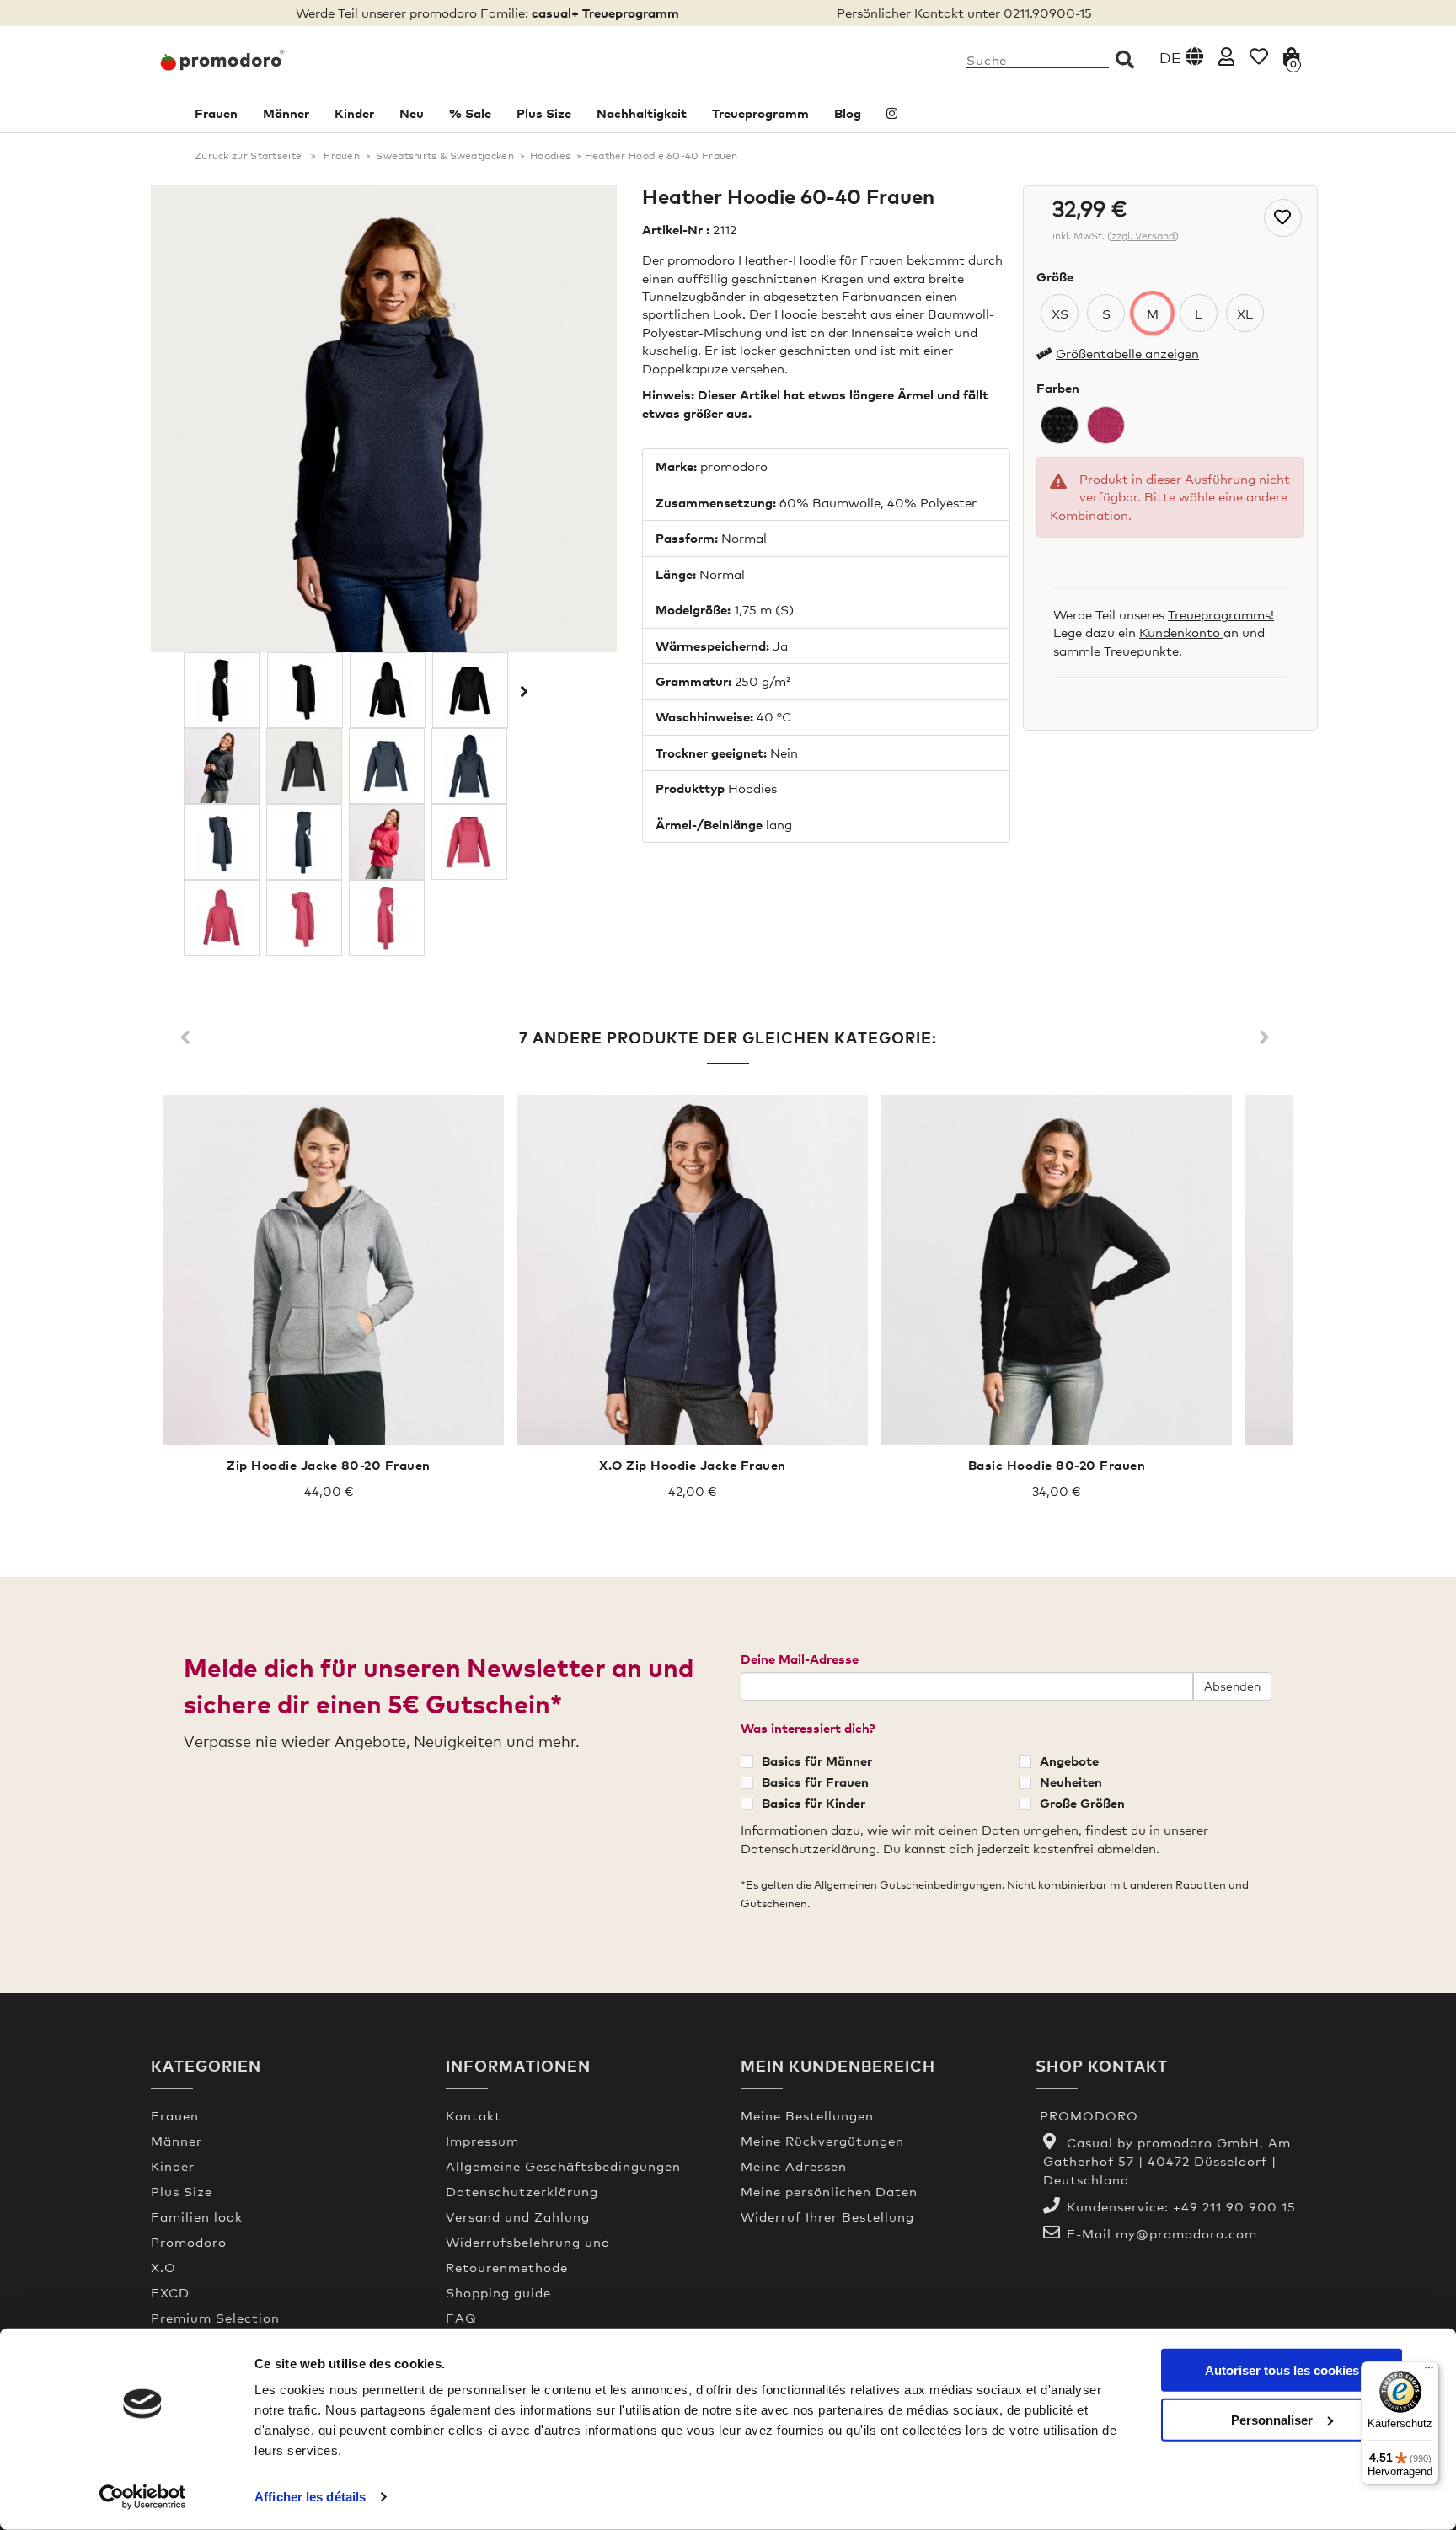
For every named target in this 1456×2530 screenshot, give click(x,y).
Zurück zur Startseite (248, 156)
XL (1245, 314)
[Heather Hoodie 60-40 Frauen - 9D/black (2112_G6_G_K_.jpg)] (222, 690)
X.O (163, 2267)
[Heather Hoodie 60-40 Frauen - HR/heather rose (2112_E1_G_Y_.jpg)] (387, 842)
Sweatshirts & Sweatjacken (445, 156)
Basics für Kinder (814, 1803)
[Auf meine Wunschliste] (1283, 218)
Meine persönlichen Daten (829, 2191)
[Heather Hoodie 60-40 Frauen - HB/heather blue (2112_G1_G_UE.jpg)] (387, 766)
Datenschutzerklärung (522, 2191)
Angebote (1069, 1761)
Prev (189, 1038)
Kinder (354, 113)
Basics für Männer (817, 1761)
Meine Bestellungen (807, 2115)
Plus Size (544, 113)
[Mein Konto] (1226, 56)
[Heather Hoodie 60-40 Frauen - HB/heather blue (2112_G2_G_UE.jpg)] (469, 766)
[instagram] (892, 113)
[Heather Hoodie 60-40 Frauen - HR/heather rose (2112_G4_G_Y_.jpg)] (222, 918)
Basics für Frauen (815, 1782)
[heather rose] (1106, 425)
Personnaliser (1272, 2419)
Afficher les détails (310, 2497)
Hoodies (550, 156)
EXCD (170, 2292)
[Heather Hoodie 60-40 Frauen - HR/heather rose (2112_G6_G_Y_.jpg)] (387, 918)
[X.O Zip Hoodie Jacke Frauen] (693, 1270)
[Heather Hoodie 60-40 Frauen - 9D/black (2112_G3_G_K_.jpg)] (470, 690)
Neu (412, 113)
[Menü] (1429, 2372)
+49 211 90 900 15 (1234, 2206)
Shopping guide (498, 2292)
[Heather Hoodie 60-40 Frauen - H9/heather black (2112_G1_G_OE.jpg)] (304, 766)
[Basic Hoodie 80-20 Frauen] (1057, 1270)
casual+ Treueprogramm (605, 13)
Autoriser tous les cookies (1282, 2370)
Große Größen (1082, 1803)
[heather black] (1060, 425)
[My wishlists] (1259, 56)
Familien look (197, 2216)
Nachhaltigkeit (642, 113)
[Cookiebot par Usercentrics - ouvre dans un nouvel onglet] (143, 2497)
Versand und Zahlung (518, 2216)
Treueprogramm (760, 113)
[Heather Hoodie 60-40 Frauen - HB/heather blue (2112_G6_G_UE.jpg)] (304, 842)
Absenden (1232, 1686)
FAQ (461, 2318)
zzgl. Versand (1143, 236)
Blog (848, 113)
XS (1060, 314)
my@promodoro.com (1186, 2233)
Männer (286, 113)
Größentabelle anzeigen (1127, 353)
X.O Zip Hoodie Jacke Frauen (693, 1465)
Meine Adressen (794, 2166)
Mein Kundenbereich (838, 2065)
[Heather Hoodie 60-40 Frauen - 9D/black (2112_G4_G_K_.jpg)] (388, 690)
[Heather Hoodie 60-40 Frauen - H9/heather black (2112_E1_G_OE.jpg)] (222, 766)
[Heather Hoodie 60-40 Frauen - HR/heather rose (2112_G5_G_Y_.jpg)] (304, 918)
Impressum (482, 2141)
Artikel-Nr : (676, 229)
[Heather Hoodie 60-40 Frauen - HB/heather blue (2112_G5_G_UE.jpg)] (222, 842)
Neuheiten (1071, 1782)
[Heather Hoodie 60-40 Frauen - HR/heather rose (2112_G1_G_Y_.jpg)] (469, 842)
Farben (1058, 388)
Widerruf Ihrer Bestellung (827, 2216)
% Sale (470, 113)
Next (1267, 1038)
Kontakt (474, 2115)
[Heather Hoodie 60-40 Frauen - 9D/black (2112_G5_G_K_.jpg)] (305, 690)
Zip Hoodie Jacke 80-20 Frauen (329, 1465)
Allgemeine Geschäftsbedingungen (563, 2166)
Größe (1055, 276)
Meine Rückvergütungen (822, 2141)
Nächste (522, 691)
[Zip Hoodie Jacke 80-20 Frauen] (329, 1270)
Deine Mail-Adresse (800, 1659)
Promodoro (189, 2242)
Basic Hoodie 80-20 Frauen (1057, 1465)
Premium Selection (215, 2318)
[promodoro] (286, 60)
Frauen (216, 113)
